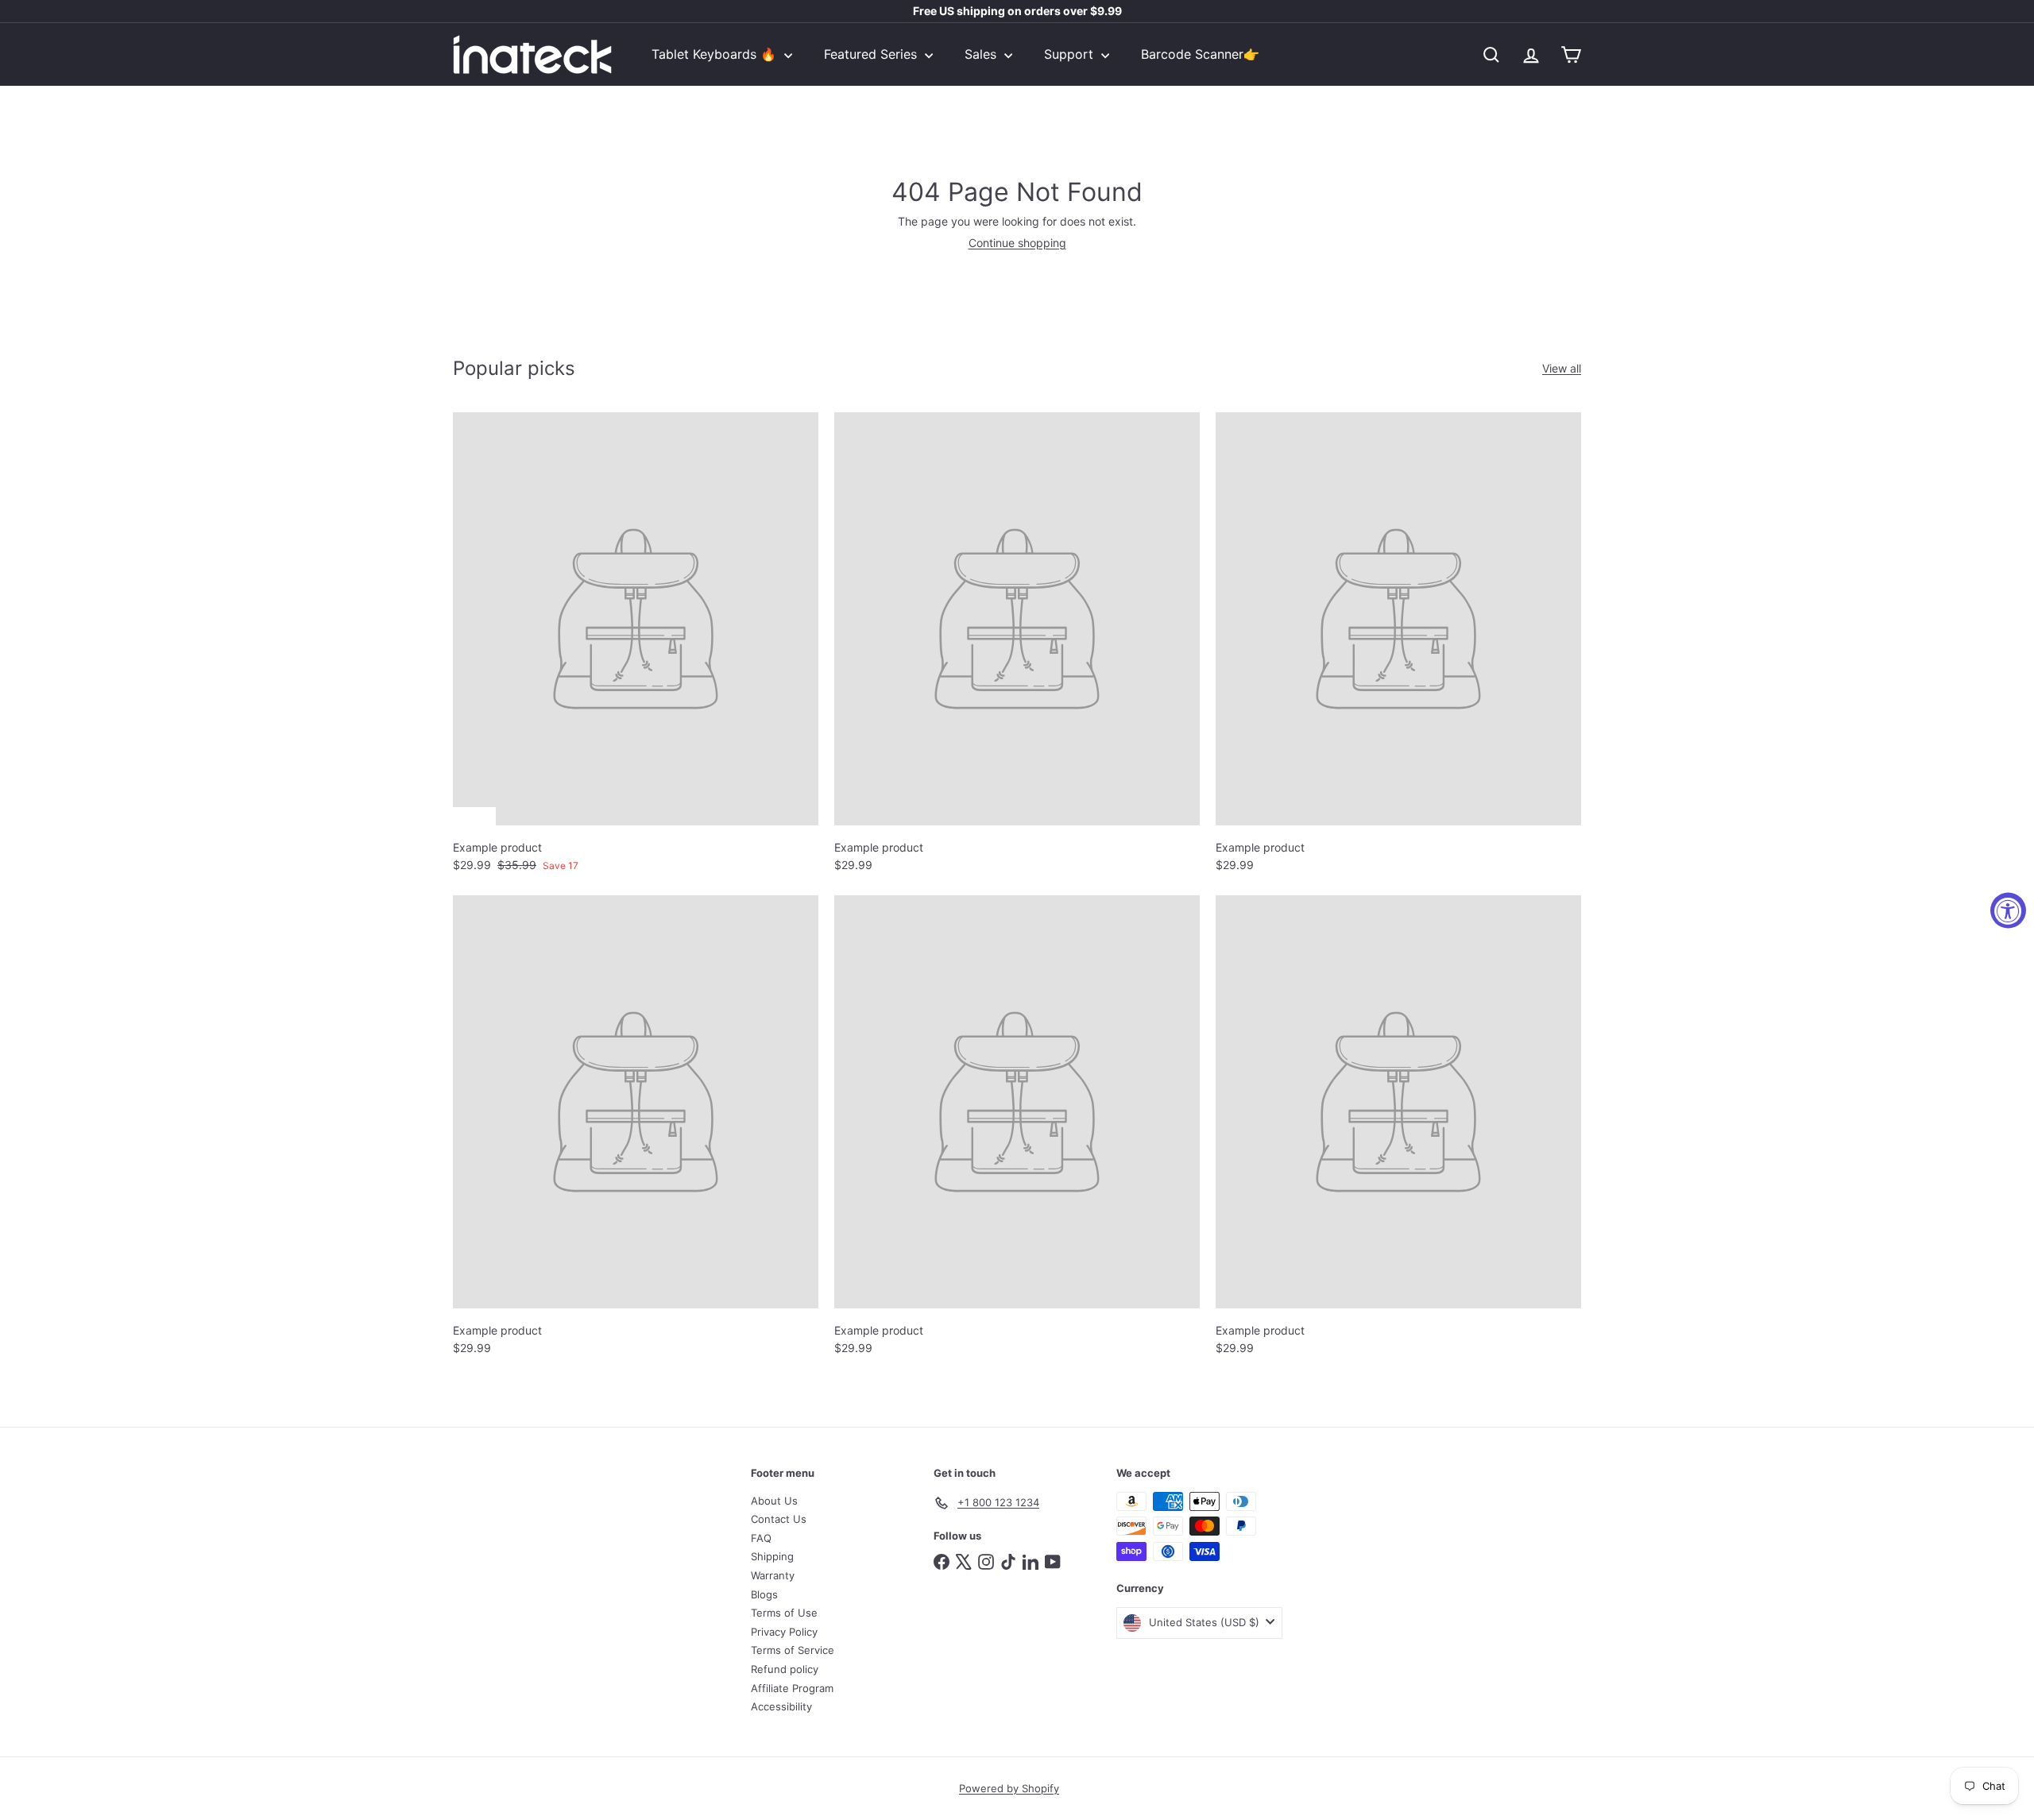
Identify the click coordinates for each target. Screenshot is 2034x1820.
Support (1071, 54)
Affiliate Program (792, 1688)
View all (1562, 369)
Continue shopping (1017, 243)
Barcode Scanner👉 (1200, 54)
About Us (774, 1501)
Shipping (772, 1556)
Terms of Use (784, 1613)
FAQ (761, 1538)
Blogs (764, 1594)
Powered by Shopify (1009, 1788)
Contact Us (779, 1519)
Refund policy (785, 1669)
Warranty (773, 1575)
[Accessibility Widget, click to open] (2008, 910)
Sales (982, 54)
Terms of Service (793, 1650)
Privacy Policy (784, 1632)
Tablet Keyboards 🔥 (716, 54)
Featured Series (872, 54)
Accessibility (781, 1706)
